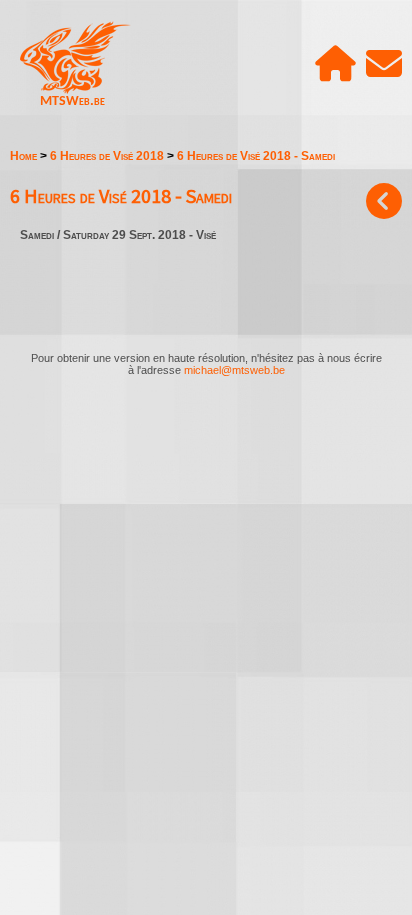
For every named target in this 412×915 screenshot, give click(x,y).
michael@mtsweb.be (234, 370)
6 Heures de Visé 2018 (107, 156)
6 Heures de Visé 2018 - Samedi (256, 156)
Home (23, 156)
